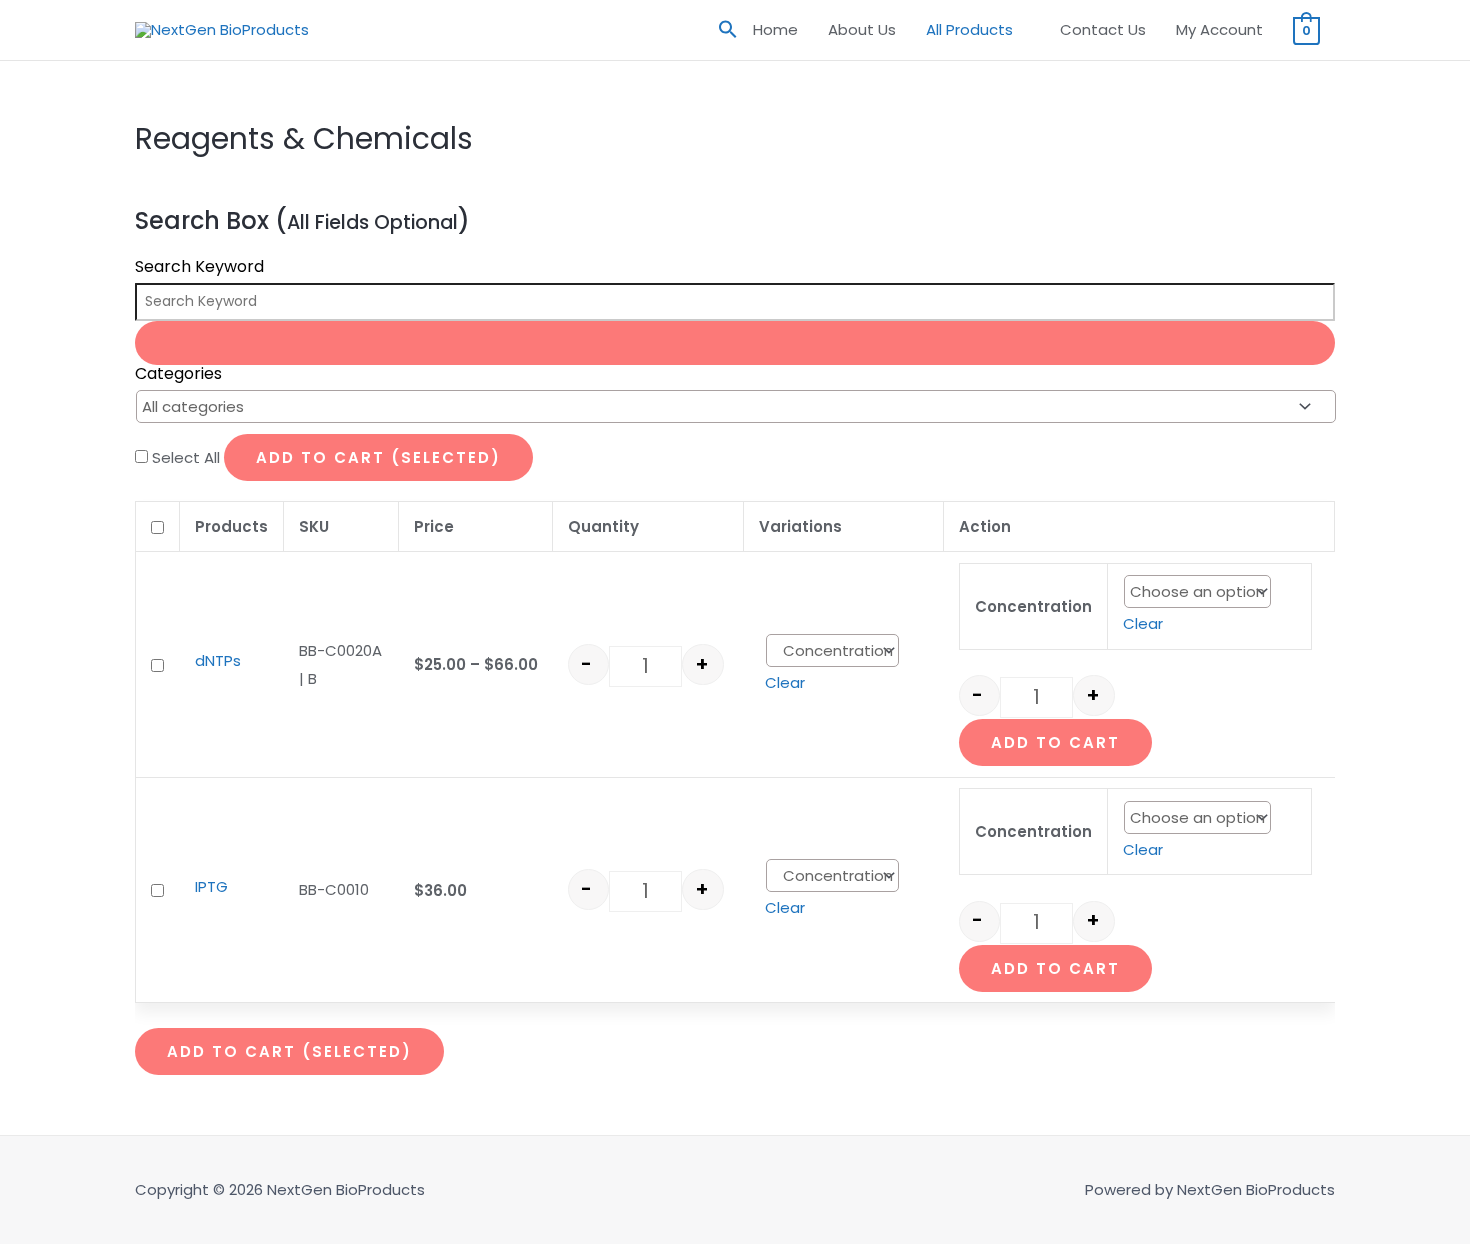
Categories (178, 373)
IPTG (211, 886)
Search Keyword (199, 266)
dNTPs (218, 660)
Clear (785, 682)
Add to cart (1055, 742)
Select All (188, 457)
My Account (1219, 29)
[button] (728, 30)
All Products (969, 29)
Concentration (1033, 606)
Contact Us (1103, 29)
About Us (862, 29)
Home (775, 29)
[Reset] (735, 343)
